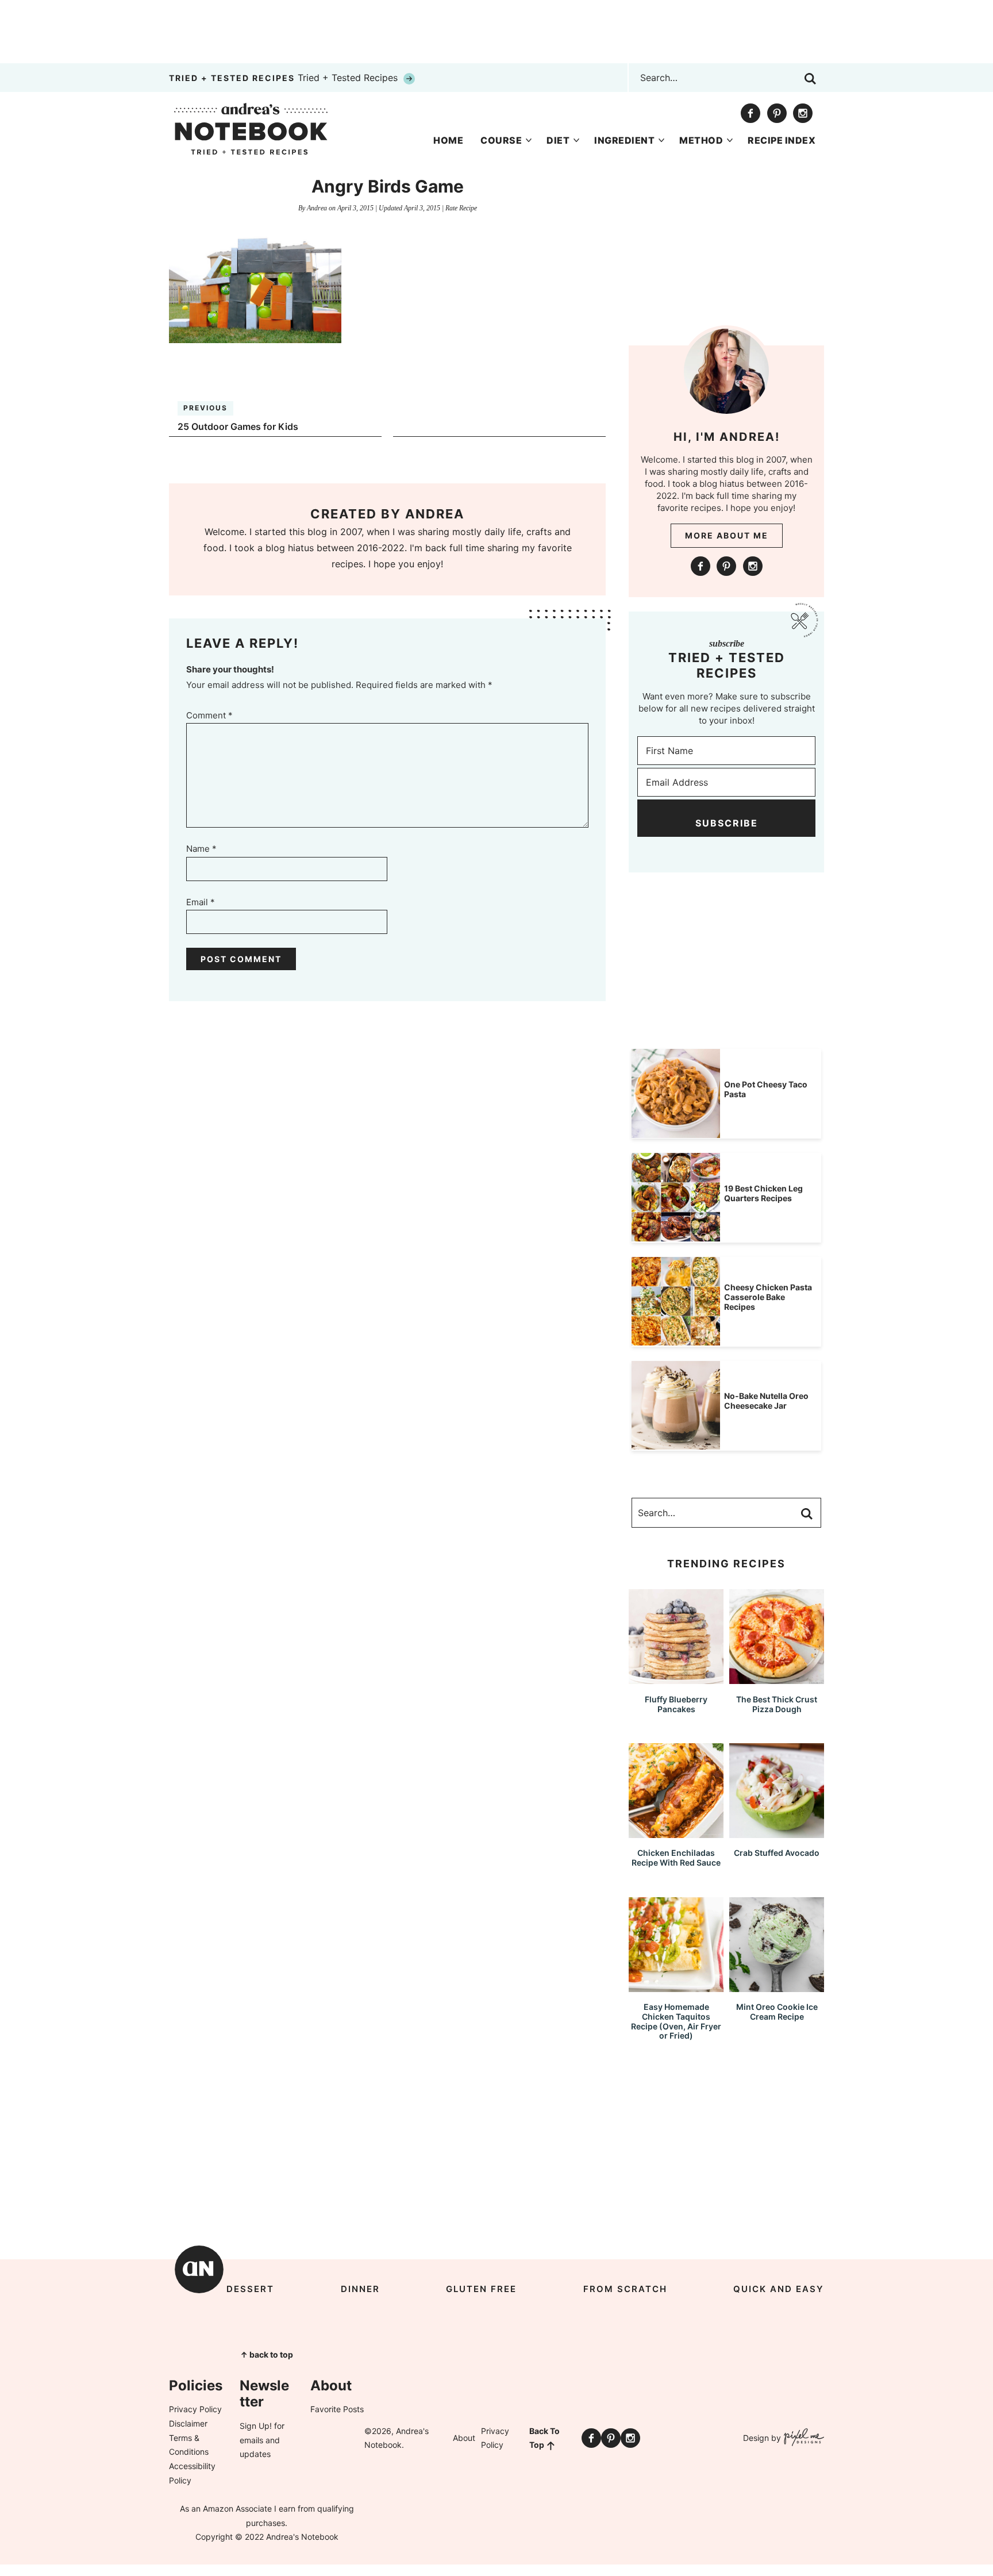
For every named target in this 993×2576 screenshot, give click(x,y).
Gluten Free (481, 2289)
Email (201, 902)
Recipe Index (782, 140)
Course (501, 140)
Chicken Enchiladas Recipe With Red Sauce (676, 1858)
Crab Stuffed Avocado (777, 1853)
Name (201, 849)
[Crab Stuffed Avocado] (777, 1833)
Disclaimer (188, 2423)
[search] (810, 79)
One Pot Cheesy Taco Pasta (766, 1089)
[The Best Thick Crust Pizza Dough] (777, 1679)
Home (448, 140)
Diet (558, 140)
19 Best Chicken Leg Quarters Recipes (763, 1193)
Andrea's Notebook (251, 129)
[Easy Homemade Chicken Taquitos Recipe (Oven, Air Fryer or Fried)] (676, 1987)
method (701, 140)
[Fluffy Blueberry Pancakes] (676, 1679)
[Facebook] (750, 113)
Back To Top (544, 2438)
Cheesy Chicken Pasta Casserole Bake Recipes (768, 1297)
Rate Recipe (461, 208)
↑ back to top (267, 2354)
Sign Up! (256, 2426)
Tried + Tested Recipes (285, 78)
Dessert (250, 2289)
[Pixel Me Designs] (803, 2438)
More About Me (727, 535)
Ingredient (624, 140)
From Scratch (625, 2289)
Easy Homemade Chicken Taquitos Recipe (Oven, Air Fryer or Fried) (676, 2021)
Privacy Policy (195, 2409)
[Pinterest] (777, 113)
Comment (209, 715)
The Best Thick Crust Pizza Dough (777, 1704)
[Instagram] (803, 113)
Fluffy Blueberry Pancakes (676, 1704)
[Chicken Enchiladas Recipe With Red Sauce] (676, 1833)
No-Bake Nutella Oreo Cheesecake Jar (766, 1401)
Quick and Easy (779, 2289)
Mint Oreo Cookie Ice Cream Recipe (777, 2012)
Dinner (360, 2289)
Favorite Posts (337, 2409)
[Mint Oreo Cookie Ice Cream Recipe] (777, 1987)
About (464, 2438)
